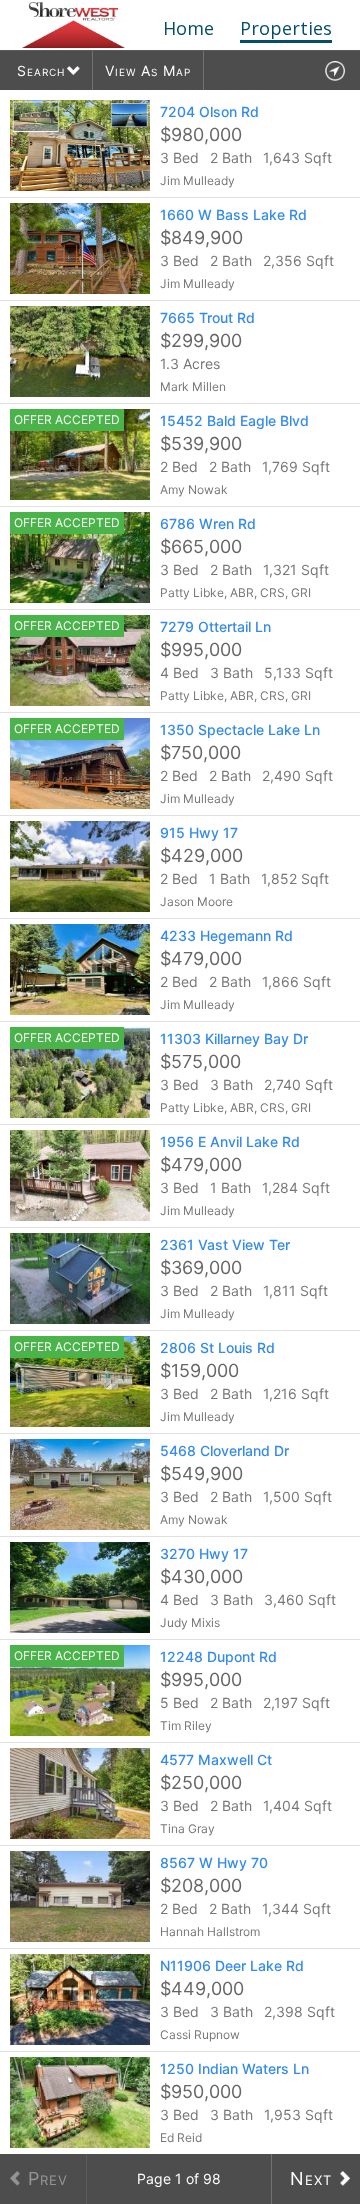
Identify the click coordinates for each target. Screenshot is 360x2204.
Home (188, 28)
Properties (286, 28)
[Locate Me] (334, 70)
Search (41, 70)
